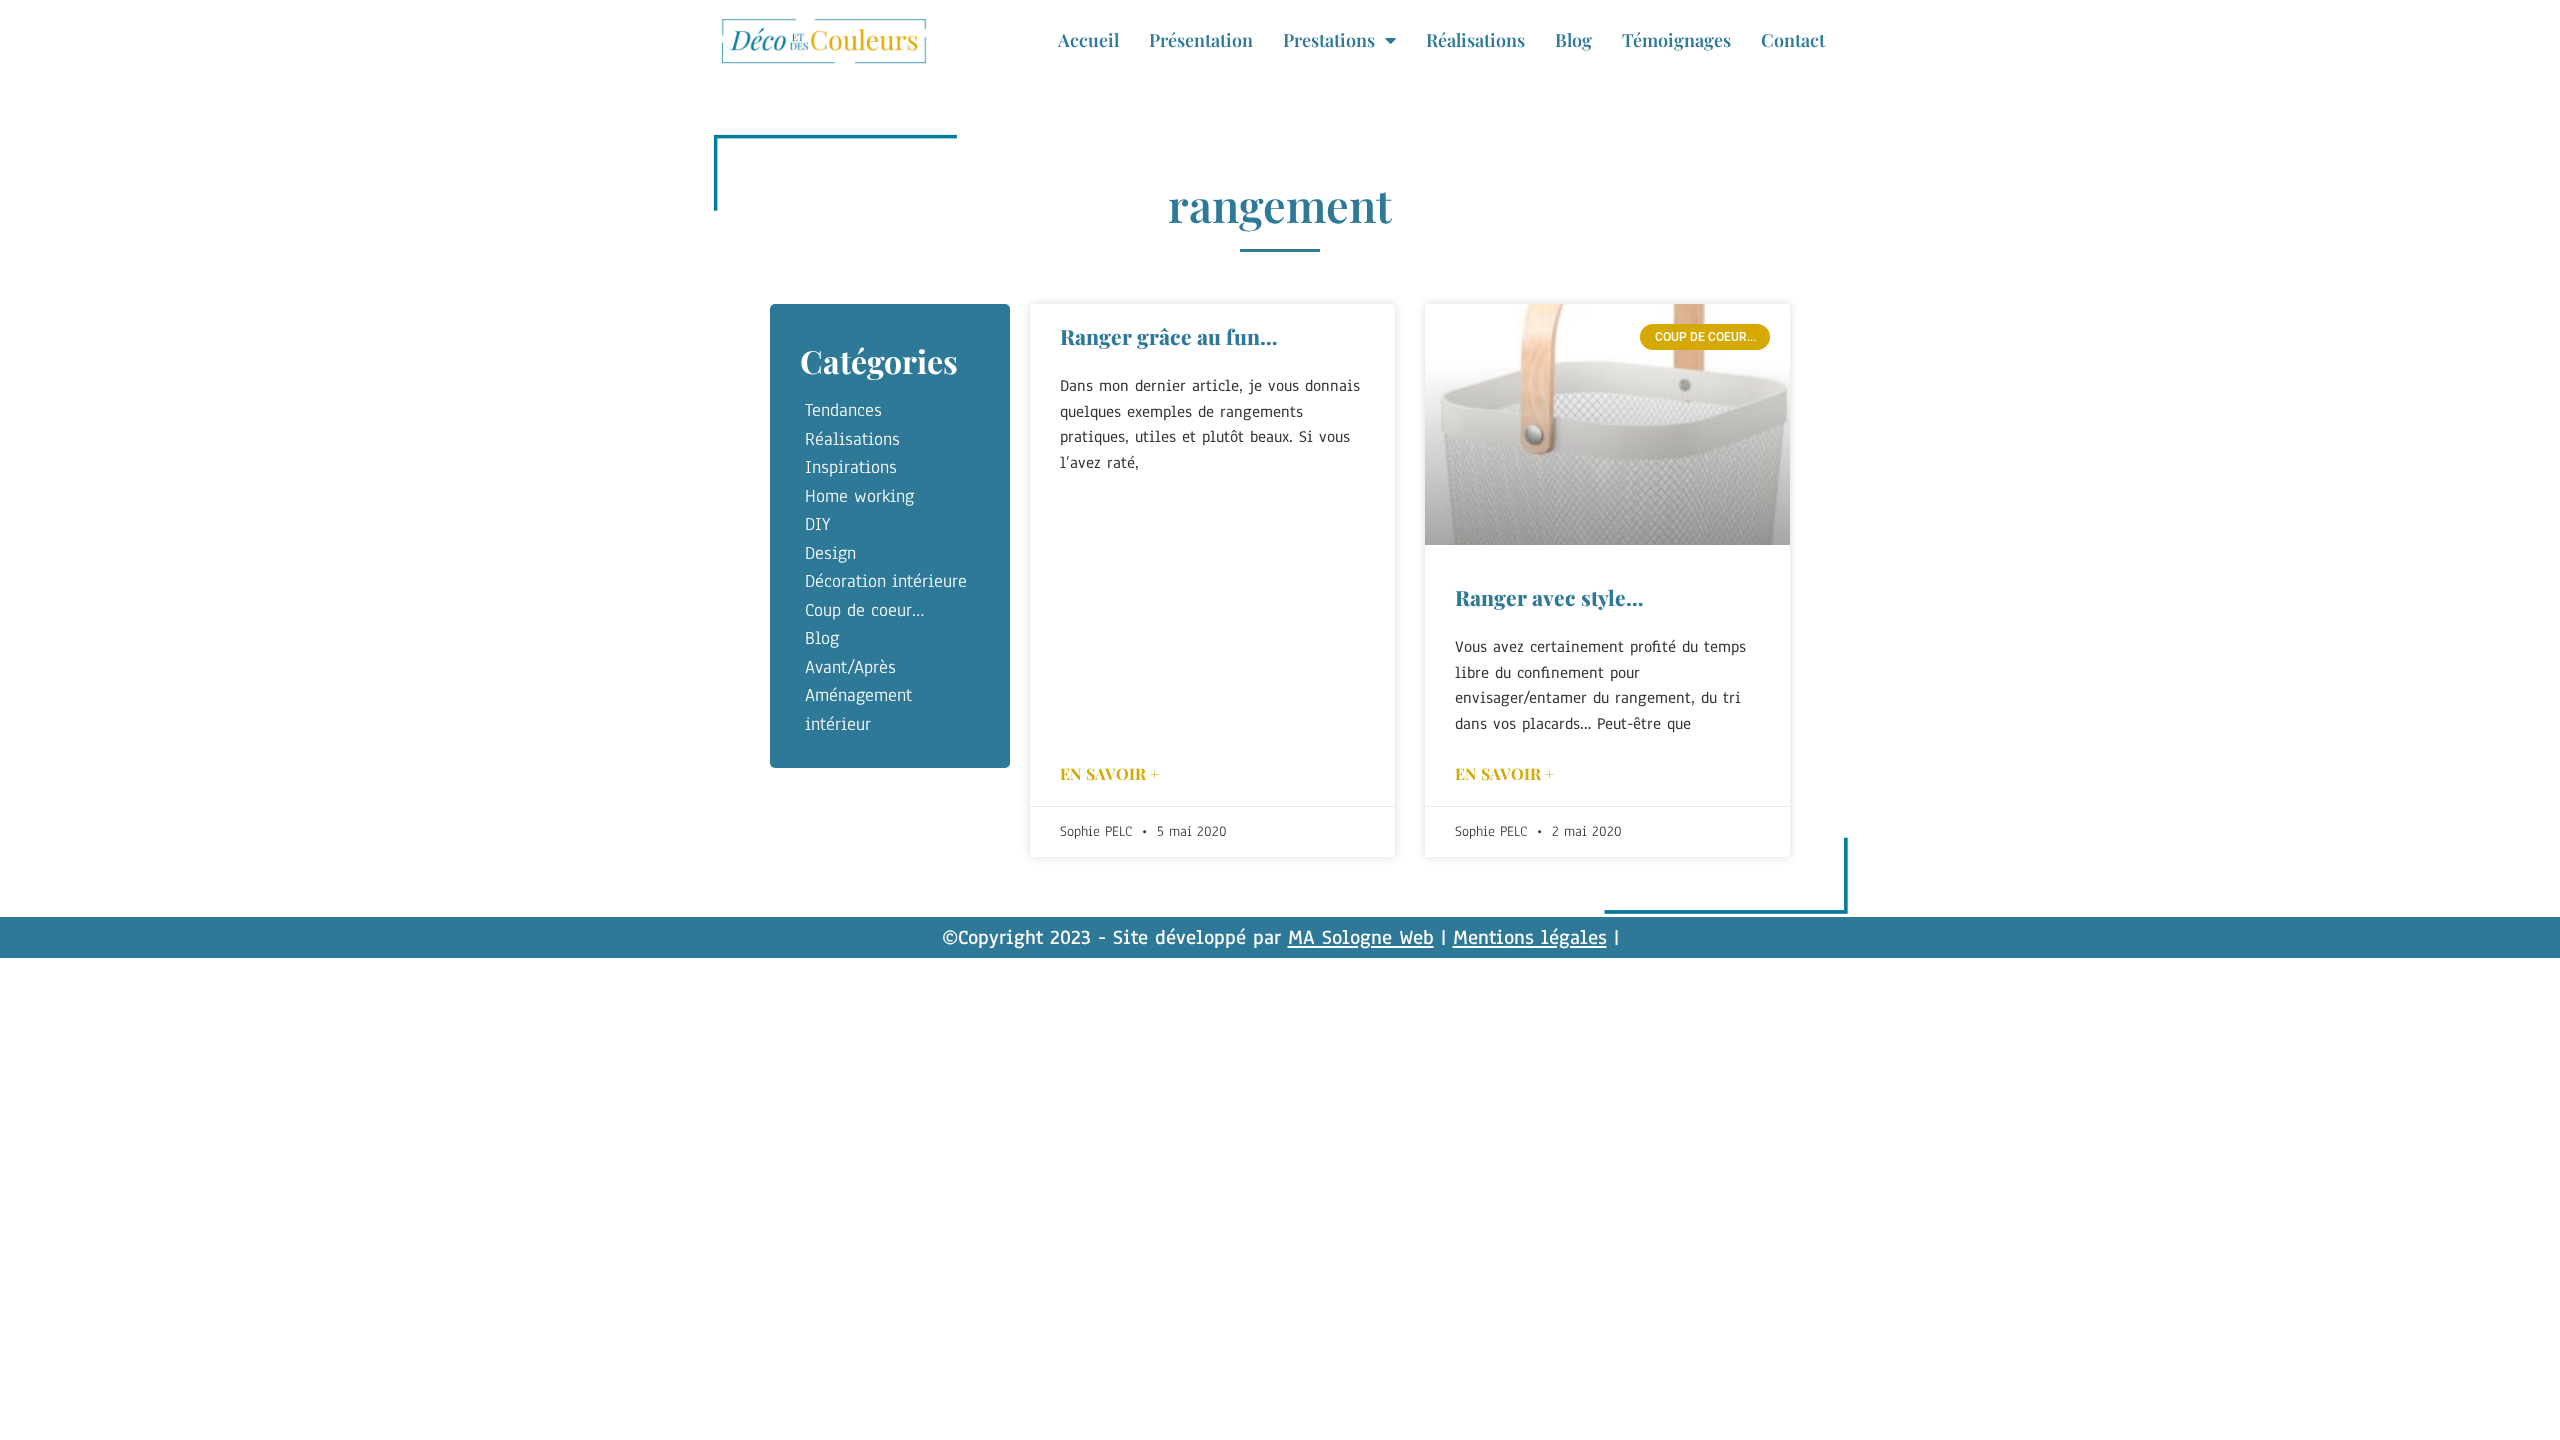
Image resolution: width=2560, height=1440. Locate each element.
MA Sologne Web (1361, 937)
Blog (1573, 40)
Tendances (843, 410)
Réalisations (1475, 40)
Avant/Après (850, 667)
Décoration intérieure (886, 581)
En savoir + (1109, 773)
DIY (817, 524)
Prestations (1329, 40)
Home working (859, 496)
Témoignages (1676, 40)
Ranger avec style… (1549, 597)
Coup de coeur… (864, 610)
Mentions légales (1530, 937)
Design (830, 553)
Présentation (1201, 40)
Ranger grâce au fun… (1169, 336)
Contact (1793, 40)
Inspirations (851, 467)
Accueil (1088, 40)
